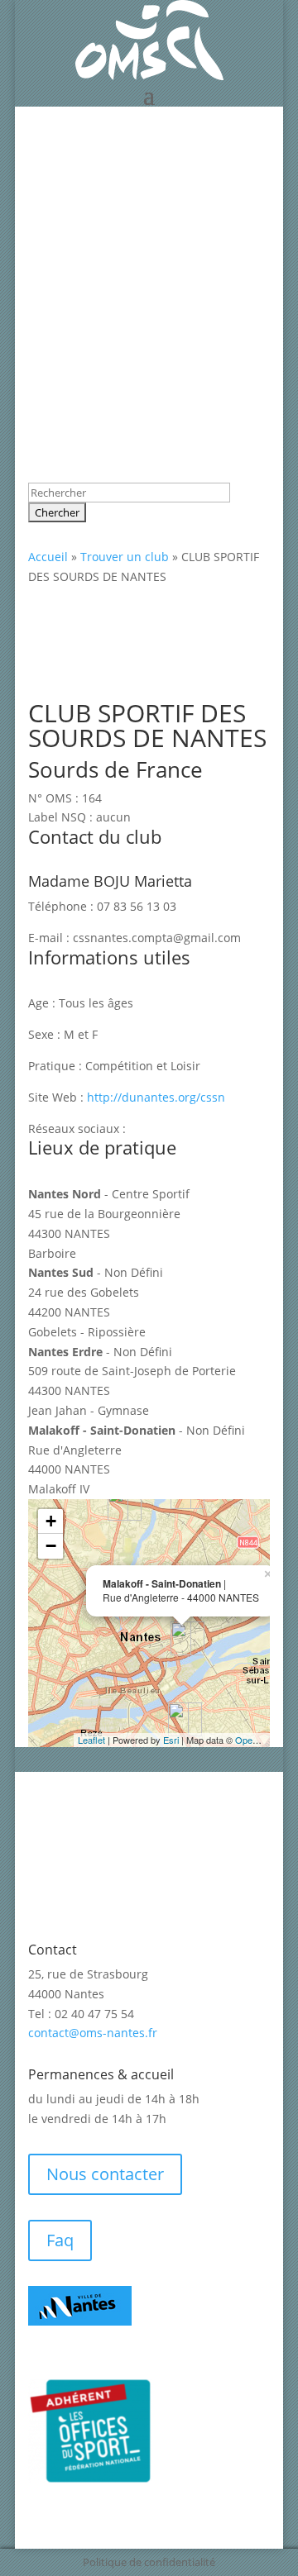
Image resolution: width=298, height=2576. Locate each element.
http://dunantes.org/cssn (156, 1097)
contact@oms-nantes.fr (93, 2033)
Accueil (48, 557)
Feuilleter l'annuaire (121, 193)
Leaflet (91, 1740)
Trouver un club (125, 557)
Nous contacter (105, 2174)
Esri (171, 1740)
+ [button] (51, 1521)
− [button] (51, 1546)
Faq (60, 2240)
